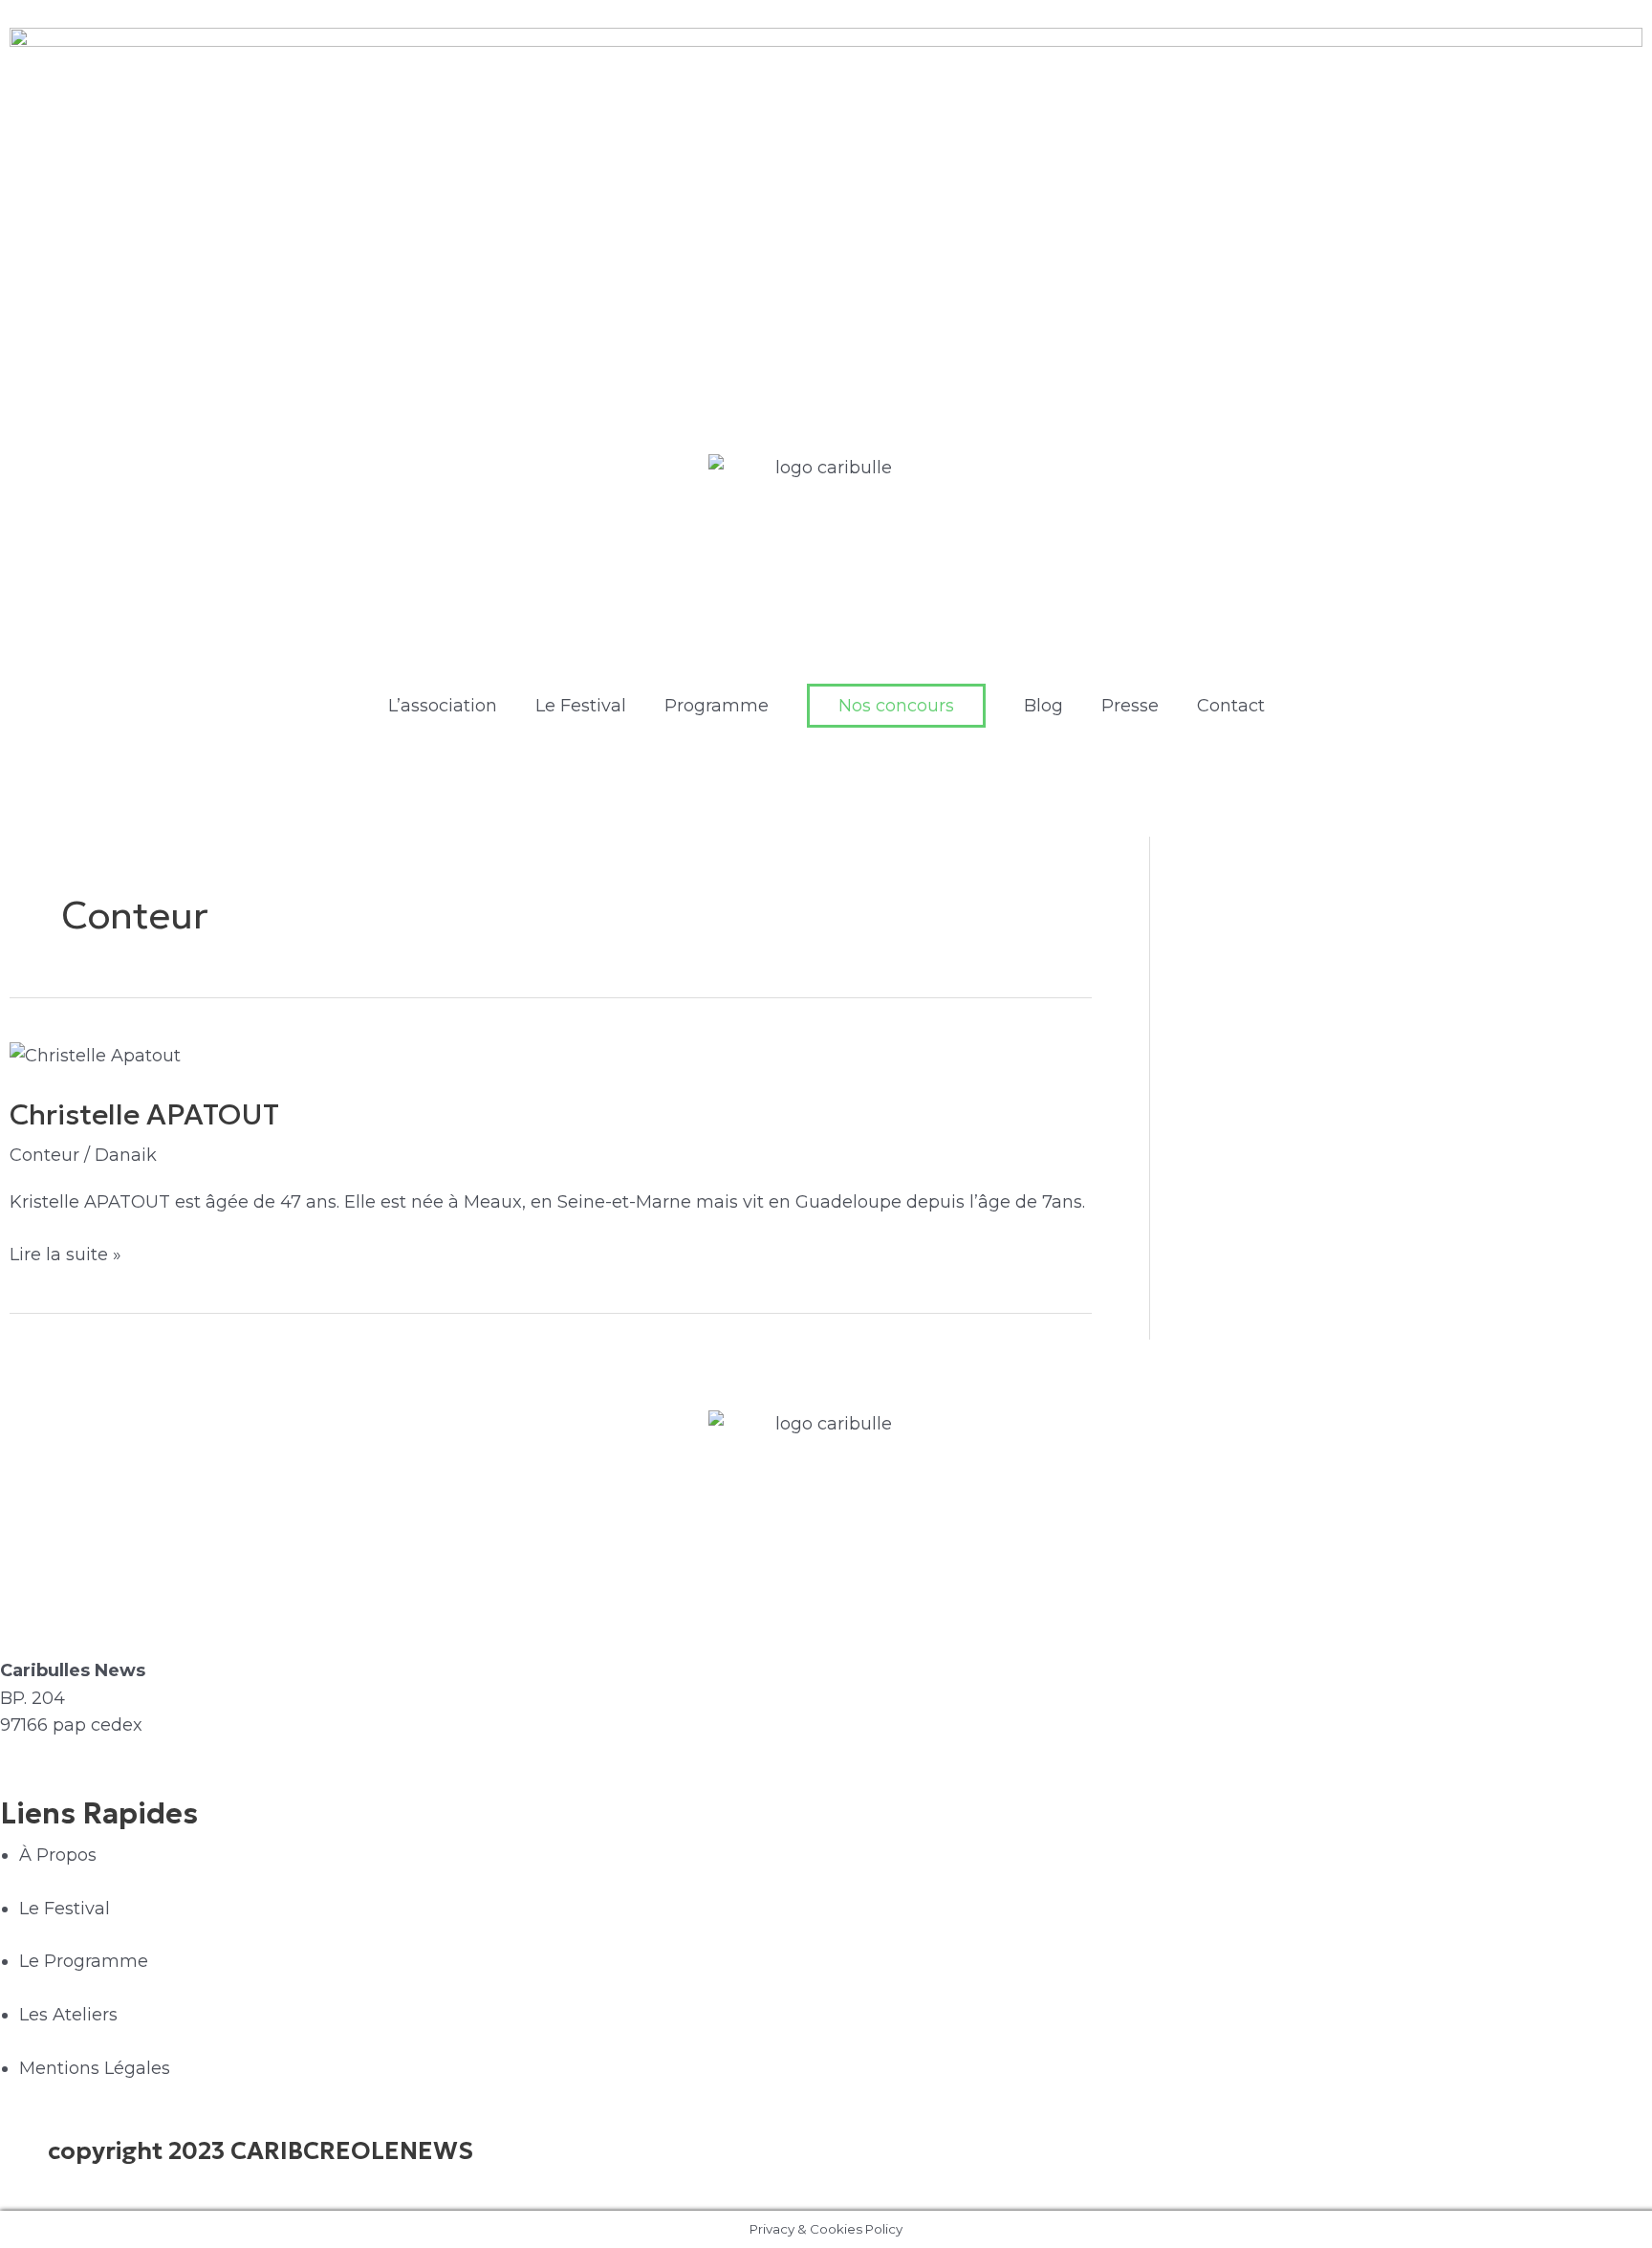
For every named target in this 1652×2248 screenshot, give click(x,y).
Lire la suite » (65, 1253)
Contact (1231, 706)
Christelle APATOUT (144, 1114)
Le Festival (581, 706)
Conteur (44, 1155)
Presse (1130, 706)
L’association (443, 706)
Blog (1043, 706)
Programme (717, 706)
